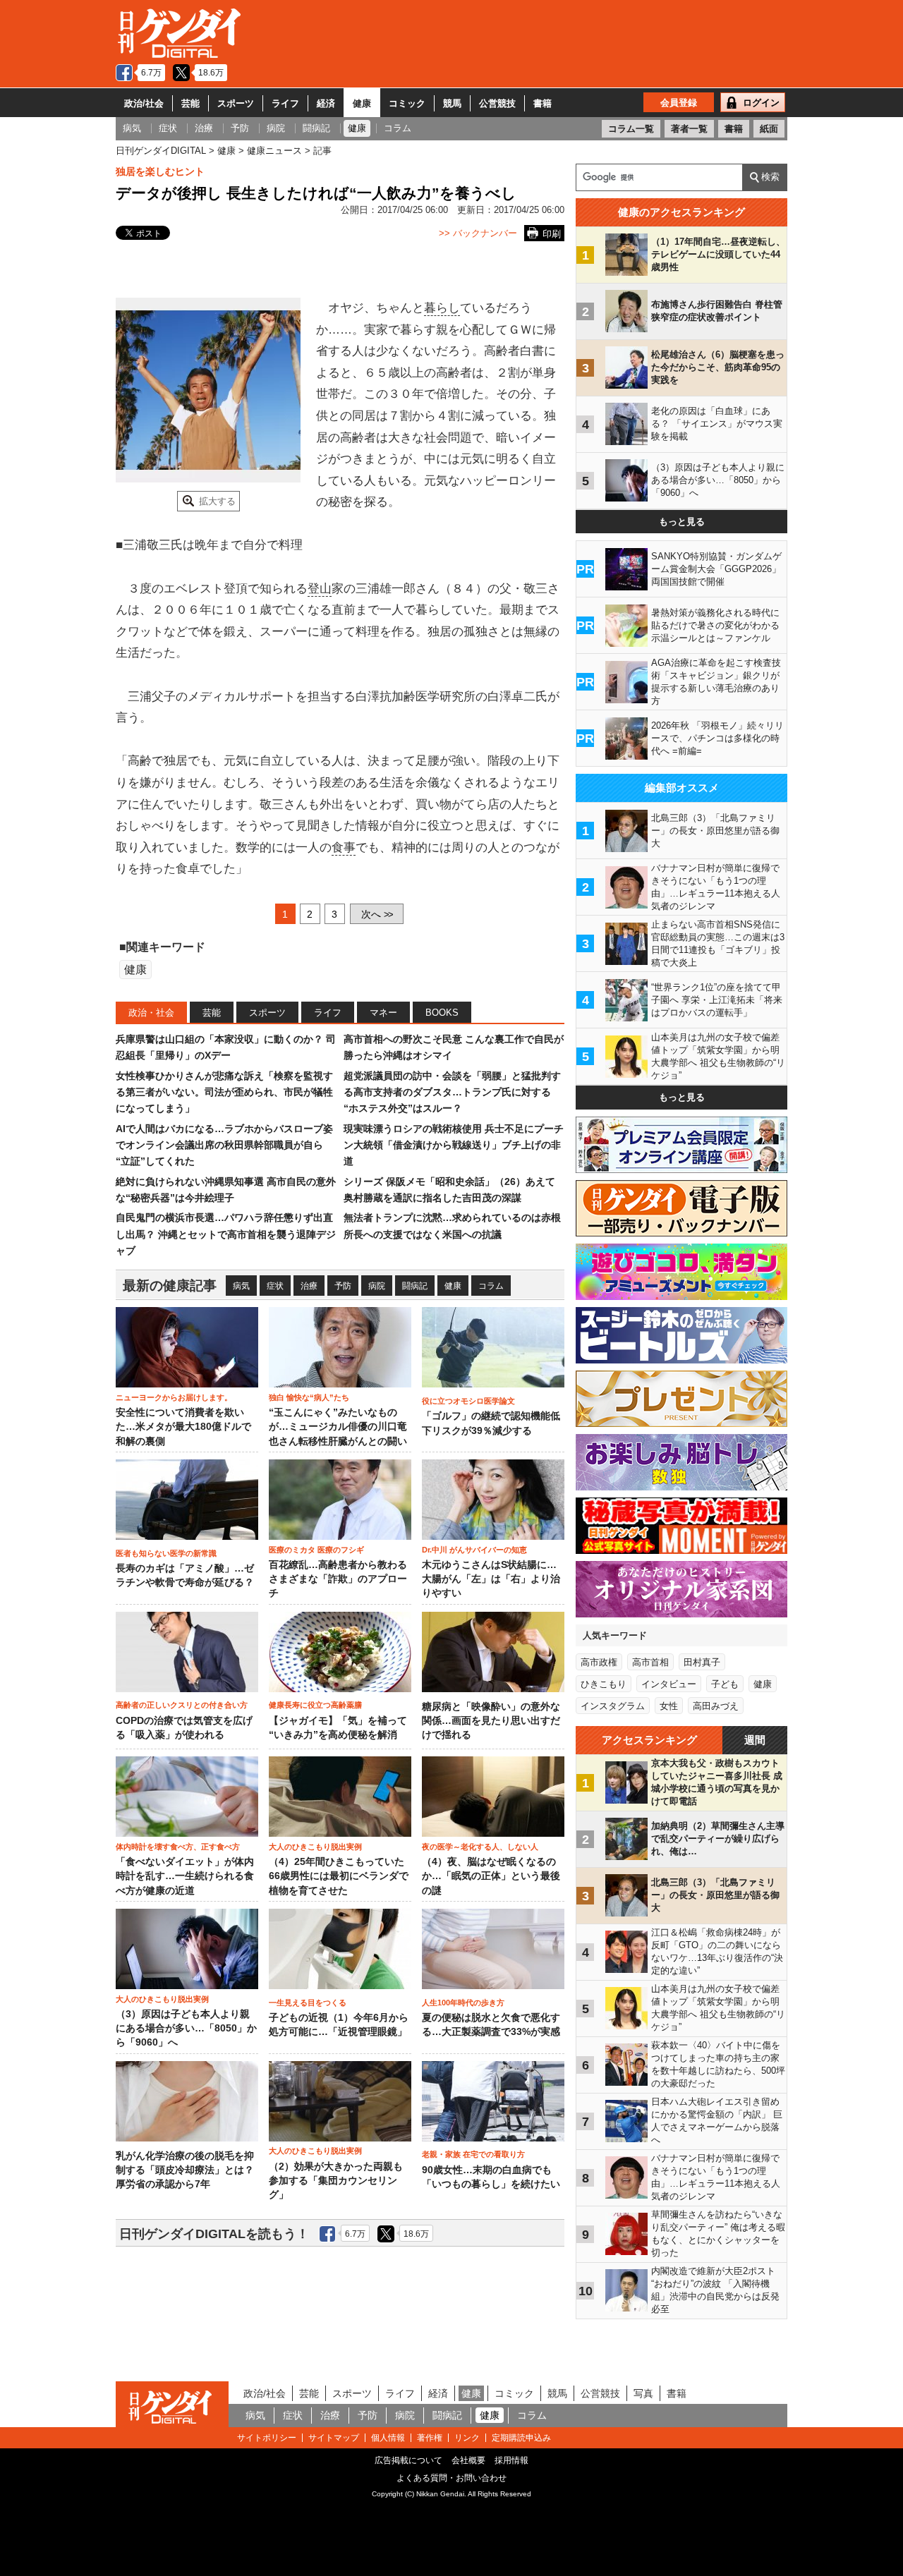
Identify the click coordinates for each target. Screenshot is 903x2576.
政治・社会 (151, 1013)
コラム (491, 1286)
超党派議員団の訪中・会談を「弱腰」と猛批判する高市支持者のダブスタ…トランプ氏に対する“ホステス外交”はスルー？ (452, 1092)
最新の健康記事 (170, 1286)
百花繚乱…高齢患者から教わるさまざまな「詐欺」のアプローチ (338, 1579)
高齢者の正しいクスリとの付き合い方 (182, 1705)
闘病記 (415, 1286)
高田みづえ (716, 1706)
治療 (309, 1286)
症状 (275, 1286)
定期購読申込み (521, 2438)
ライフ (285, 103)
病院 (377, 1286)
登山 (320, 589)
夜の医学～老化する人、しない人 (480, 1847)
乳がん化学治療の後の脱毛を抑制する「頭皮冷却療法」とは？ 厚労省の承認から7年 (185, 2170)
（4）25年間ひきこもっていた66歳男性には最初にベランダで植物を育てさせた (339, 1876)
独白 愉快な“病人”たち (309, 1397)
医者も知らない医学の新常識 (166, 1553)
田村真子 (702, 1662)
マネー (383, 1013)
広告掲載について (408, 2460)
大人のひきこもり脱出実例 (315, 1847)
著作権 (430, 2438)
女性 (669, 1706)
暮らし (442, 308)
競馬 (452, 103)
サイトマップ (334, 2438)
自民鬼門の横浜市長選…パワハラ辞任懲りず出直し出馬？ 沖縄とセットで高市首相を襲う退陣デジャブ (226, 1234)
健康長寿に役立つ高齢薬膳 (315, 1705)
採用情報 (511, 2460)
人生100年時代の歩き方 (463, 2003)
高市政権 (599, 1662)
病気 (241, 1286)
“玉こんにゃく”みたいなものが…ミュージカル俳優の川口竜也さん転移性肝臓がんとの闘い (338, 1427)
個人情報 (388, 2438)
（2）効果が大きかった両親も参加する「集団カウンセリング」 (336, 2181)
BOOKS (442, 1013)
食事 (344, 847)
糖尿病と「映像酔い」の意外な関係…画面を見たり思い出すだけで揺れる (491, 1721)
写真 (643, 2393)
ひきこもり (604, 1684)
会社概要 (468, 2460)
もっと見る (682, 522)
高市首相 (650, 1662)
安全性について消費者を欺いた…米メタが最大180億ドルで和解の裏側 (183, 1427)
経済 (326, 103)
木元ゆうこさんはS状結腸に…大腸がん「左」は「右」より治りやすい (491, 1579)
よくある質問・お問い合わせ (451, 2478)
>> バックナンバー (478, 233)
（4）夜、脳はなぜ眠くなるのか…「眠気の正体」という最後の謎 (491, 1876)
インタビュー (669, 1684)
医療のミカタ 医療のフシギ (316, 1550)
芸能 (190, 103)
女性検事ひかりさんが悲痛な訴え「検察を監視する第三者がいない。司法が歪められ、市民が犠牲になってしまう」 (224, 1092)
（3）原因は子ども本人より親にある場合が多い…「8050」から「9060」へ (186, 2029)
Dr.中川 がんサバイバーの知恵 (474, 1550)
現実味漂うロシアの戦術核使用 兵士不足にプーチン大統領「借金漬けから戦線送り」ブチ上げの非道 (454, 1145)
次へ (377, 914)
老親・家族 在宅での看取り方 (473, 2154)
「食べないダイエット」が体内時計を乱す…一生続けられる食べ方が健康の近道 (185, 1876)
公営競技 (497, 103)
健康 (362, 103)
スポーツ (236, 103)
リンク (467, 2438)
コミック (407, 103)
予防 (343, 1286)
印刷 (552, 234)
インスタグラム (613, 1706)
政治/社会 (144, 103)
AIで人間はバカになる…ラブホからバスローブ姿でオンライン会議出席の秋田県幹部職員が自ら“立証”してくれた (224, 1145)
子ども (725, 1684)
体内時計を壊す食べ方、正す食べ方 (178, 1847)
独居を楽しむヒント (160, 171)
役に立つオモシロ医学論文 (468, 1401)
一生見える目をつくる (308, 2003)
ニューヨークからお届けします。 (174, 1397)
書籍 (543, 103)
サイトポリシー (267, 2438)
